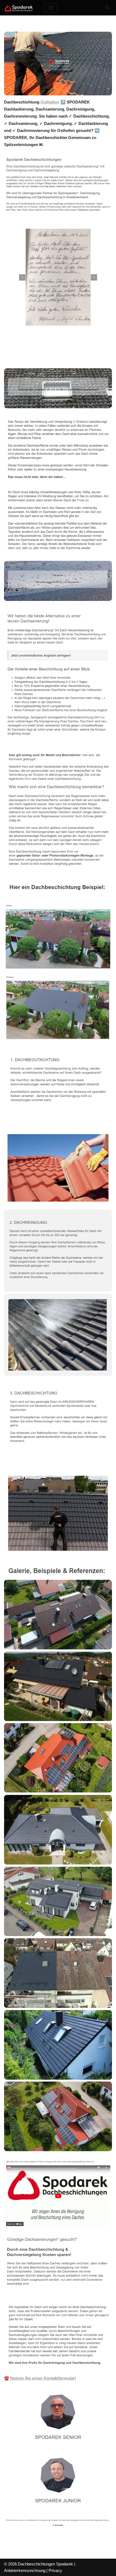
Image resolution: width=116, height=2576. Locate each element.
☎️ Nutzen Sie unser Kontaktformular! (40, 2378)
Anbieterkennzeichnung (25, 2570)
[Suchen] (107, 8)
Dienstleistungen (78, 356)
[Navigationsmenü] (51, 8)
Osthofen (49, 102)
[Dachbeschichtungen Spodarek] (20, 8)
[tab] (28, 356)
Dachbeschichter (28, 356)
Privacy (55, 2570)
